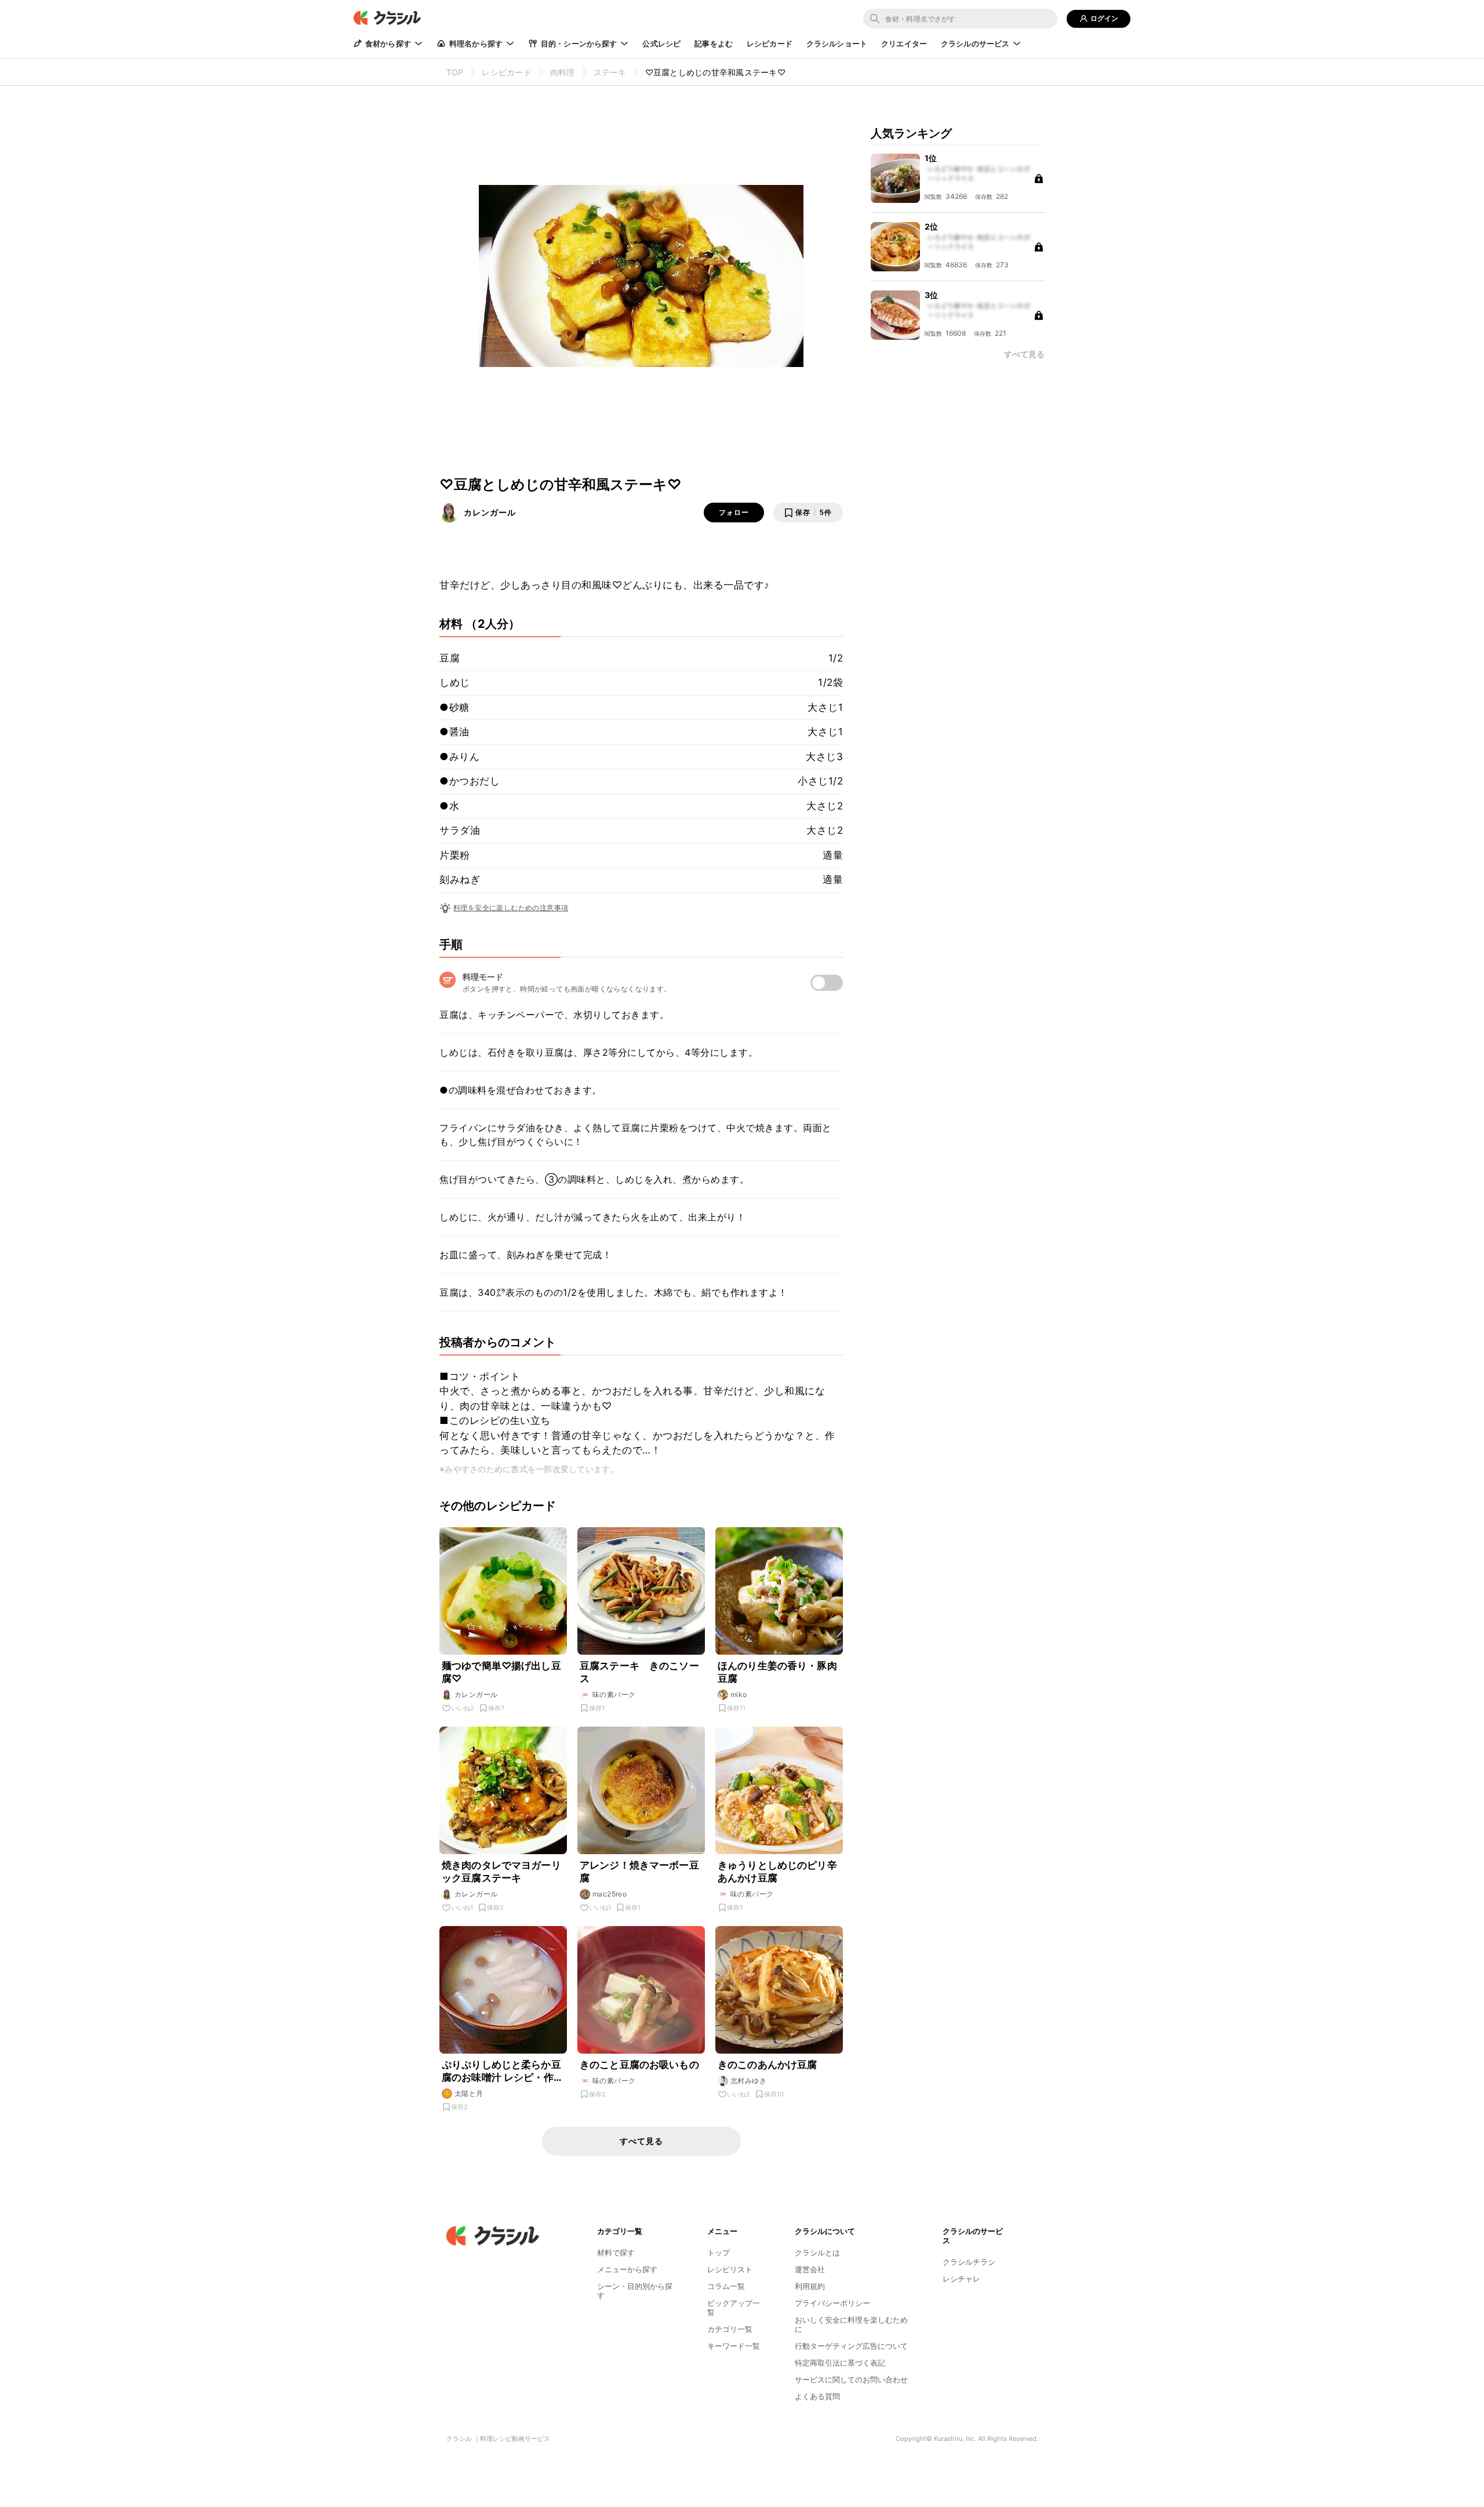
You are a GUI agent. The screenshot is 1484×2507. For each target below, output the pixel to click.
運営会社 (810, 2269)
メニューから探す (627, 2269)
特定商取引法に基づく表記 (840, 2363)
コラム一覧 (726, 2286)
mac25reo (610, 1894)
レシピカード (770, 43)
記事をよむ (714, 43)
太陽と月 (469, 2093)
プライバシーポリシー (832, 2303)
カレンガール (490, 512)
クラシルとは (817, 2252)
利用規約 (810, 2286)
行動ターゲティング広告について (851, 2346)
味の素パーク (614, 1694)
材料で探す (616, 2252)
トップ (719, 2252)
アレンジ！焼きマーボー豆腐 (639, 1872)
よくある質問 (817, 2396)
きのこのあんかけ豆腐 (768, 2065)
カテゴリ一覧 (730, 2329)
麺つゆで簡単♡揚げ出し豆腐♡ (501, 1672)
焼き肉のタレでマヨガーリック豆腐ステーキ (501, 1872)
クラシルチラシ (969, 2262)
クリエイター (904, 43)
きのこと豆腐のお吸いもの (639, 2065)
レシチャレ (961, 2279)
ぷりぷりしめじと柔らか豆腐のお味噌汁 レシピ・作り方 (503, 2071)
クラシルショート (837, 43)
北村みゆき (748, 2081)
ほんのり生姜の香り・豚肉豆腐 (777, 1672)
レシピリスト (730, 2269)
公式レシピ (661, 43)
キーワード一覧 (734, 2346)
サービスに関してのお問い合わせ (851, 2379)
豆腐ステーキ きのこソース (639, 1672)
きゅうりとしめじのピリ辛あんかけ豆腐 (777, 1872)
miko (739, 1694)
